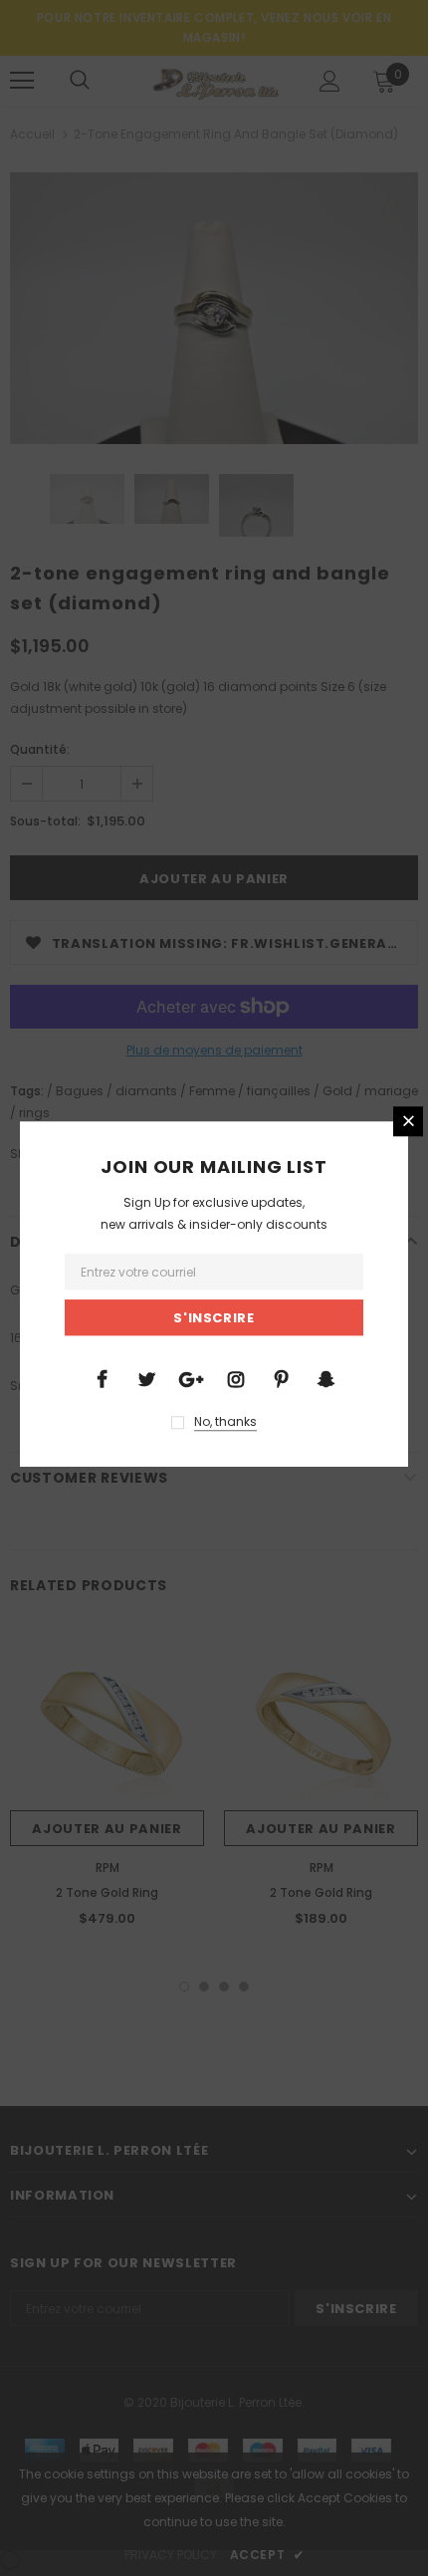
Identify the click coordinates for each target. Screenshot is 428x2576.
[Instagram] (236, 1378)
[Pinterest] (281, 1378)
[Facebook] (102, 1378)
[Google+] (191, 1378)
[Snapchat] (325, 1378)
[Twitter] (146, 1378)
